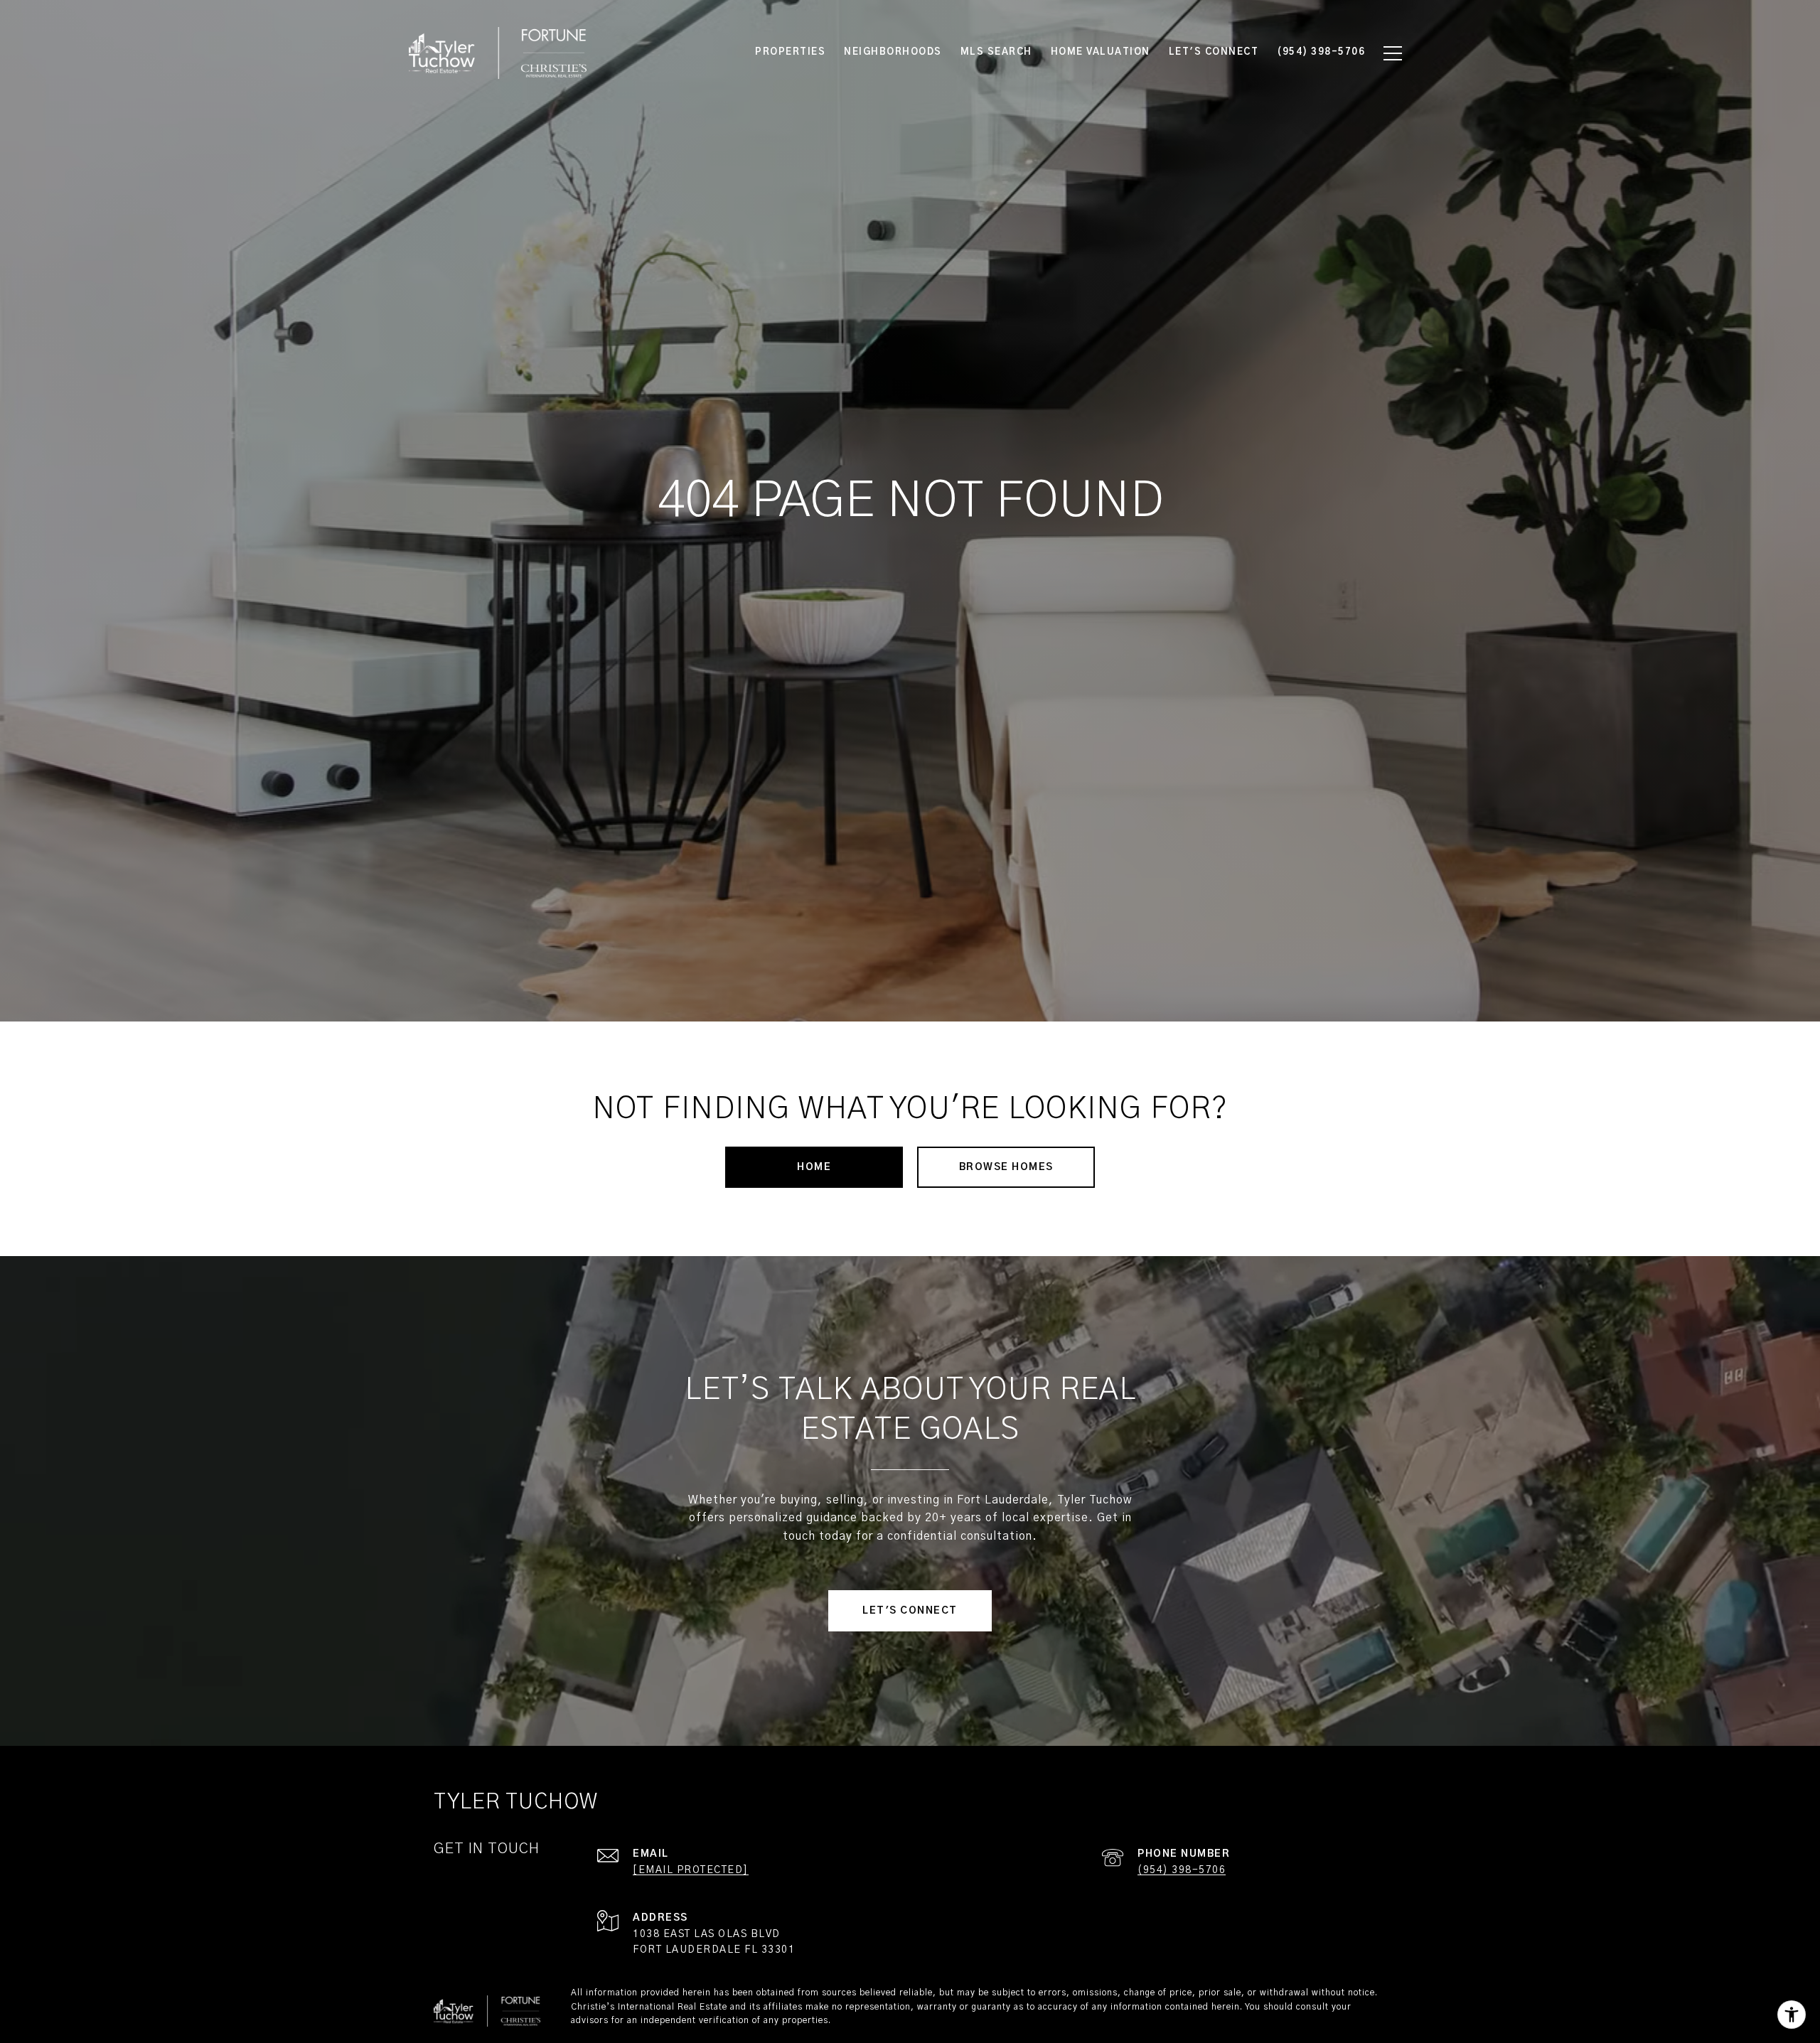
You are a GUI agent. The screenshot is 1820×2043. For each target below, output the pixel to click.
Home (814, 1167)
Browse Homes (1006, 1167)
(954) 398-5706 (1182, 1870)
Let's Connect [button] (910, 1611)
